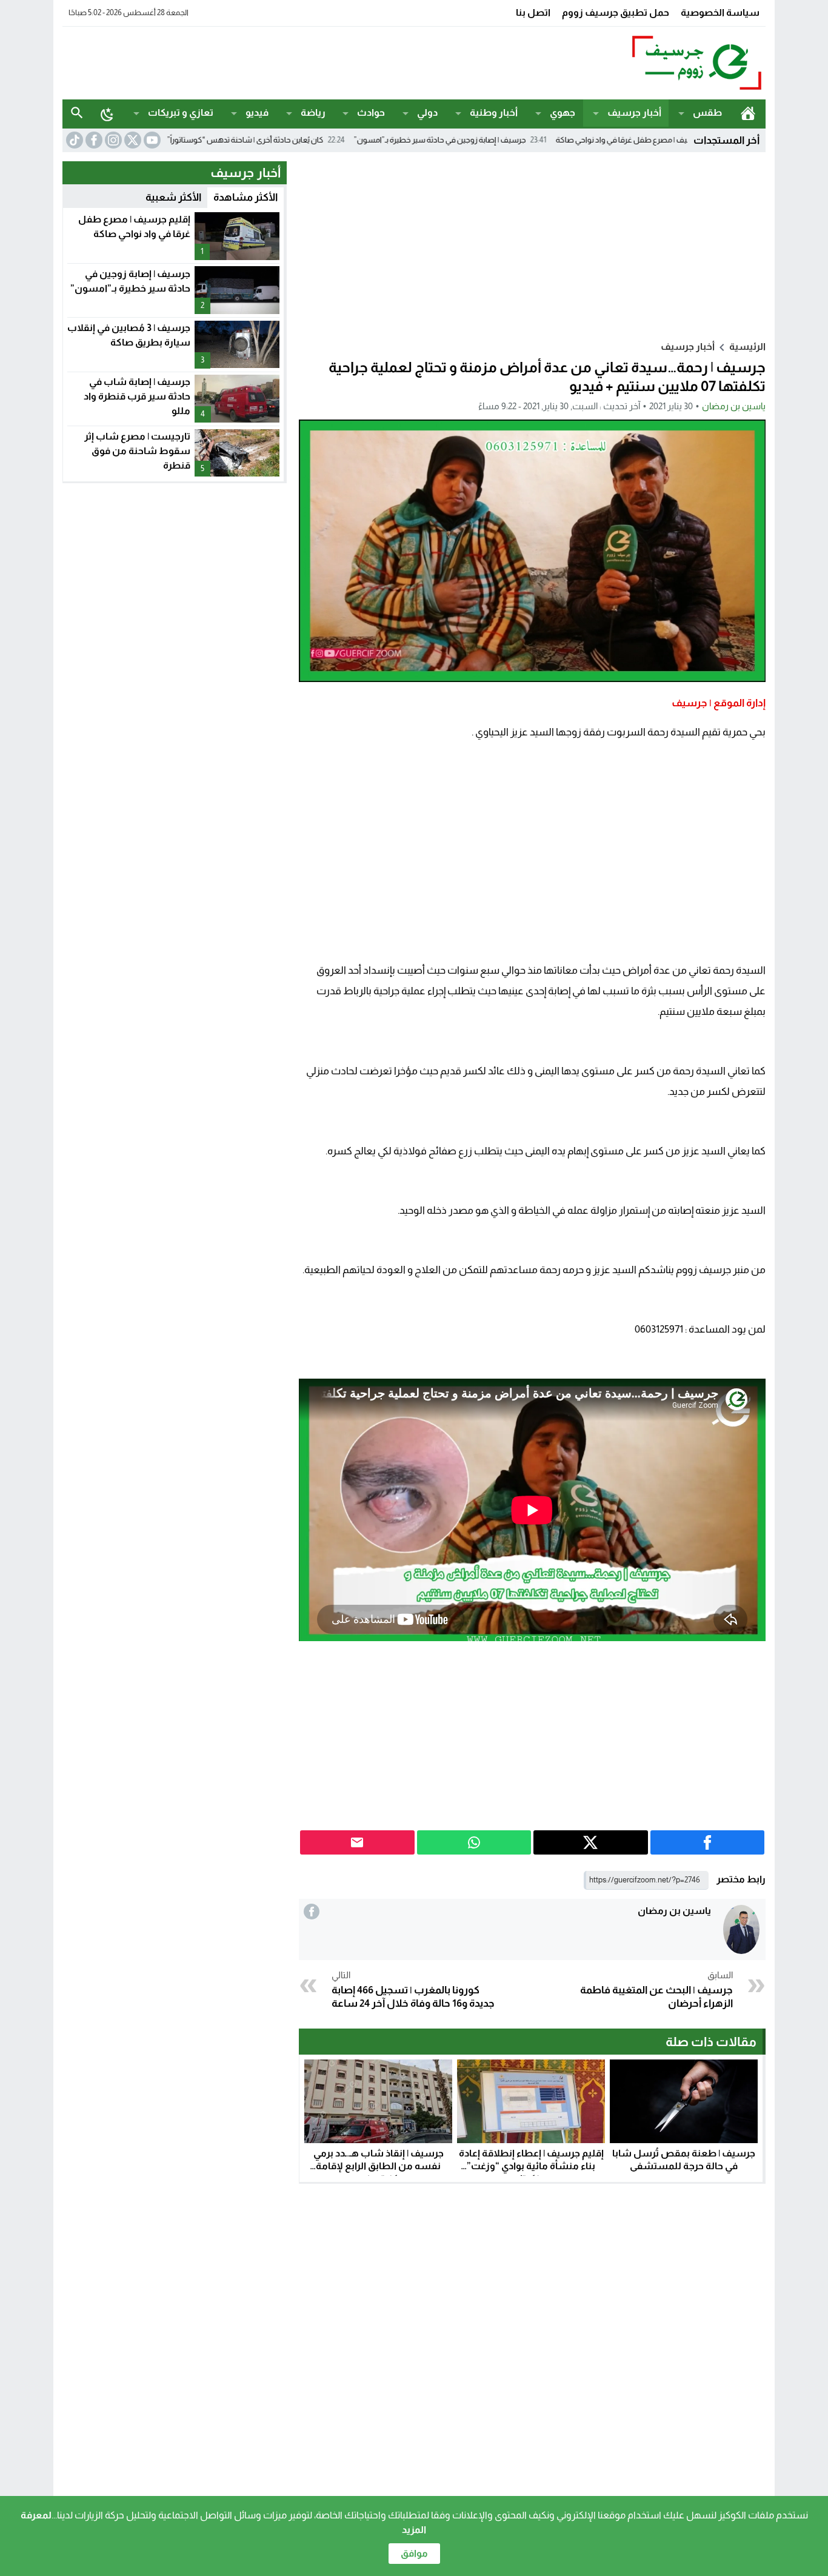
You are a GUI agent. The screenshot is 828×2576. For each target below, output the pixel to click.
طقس (707, 112)
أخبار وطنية (494, 112)
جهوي (563, 112)
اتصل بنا (533, 12)
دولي (427, 112)
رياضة (313, 112)
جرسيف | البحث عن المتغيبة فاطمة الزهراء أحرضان (656, 1990)
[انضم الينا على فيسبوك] (93, 140)
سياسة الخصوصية (720, 12)
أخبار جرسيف (634, 112)
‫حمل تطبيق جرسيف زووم (616, 12)
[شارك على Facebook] (708, 1842)
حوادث (371, 112)
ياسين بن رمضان (734, 406)
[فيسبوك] (312, 1912)
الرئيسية (748, 113)
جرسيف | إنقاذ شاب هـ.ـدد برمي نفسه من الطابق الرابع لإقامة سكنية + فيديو (379, 2166)
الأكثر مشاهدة (245, 197)
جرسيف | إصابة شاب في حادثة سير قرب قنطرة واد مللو (137, 396)
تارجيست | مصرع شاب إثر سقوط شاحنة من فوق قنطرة (137, 451)
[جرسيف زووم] (635, 63)
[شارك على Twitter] (591, 1842)
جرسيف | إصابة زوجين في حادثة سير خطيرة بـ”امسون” (518, 140)
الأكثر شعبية (173, 197)
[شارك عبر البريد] (357, 1842)
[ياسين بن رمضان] (741, 1929)
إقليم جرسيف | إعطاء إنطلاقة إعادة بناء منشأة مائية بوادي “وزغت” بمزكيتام (531, 2166)
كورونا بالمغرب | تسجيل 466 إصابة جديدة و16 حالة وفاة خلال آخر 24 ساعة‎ (413, 1990)
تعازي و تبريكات (181, 112)
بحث (77, 113)
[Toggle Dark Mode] (107, 114)
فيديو (257, 112)
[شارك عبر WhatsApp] (474, 1842)
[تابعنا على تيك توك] (73, 140)
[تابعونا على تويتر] (132, 140)
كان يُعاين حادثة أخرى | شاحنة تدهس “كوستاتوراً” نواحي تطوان (302, 140)
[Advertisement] (283, 61)
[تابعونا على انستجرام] (112, 140)
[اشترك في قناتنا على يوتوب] (151, 140)
